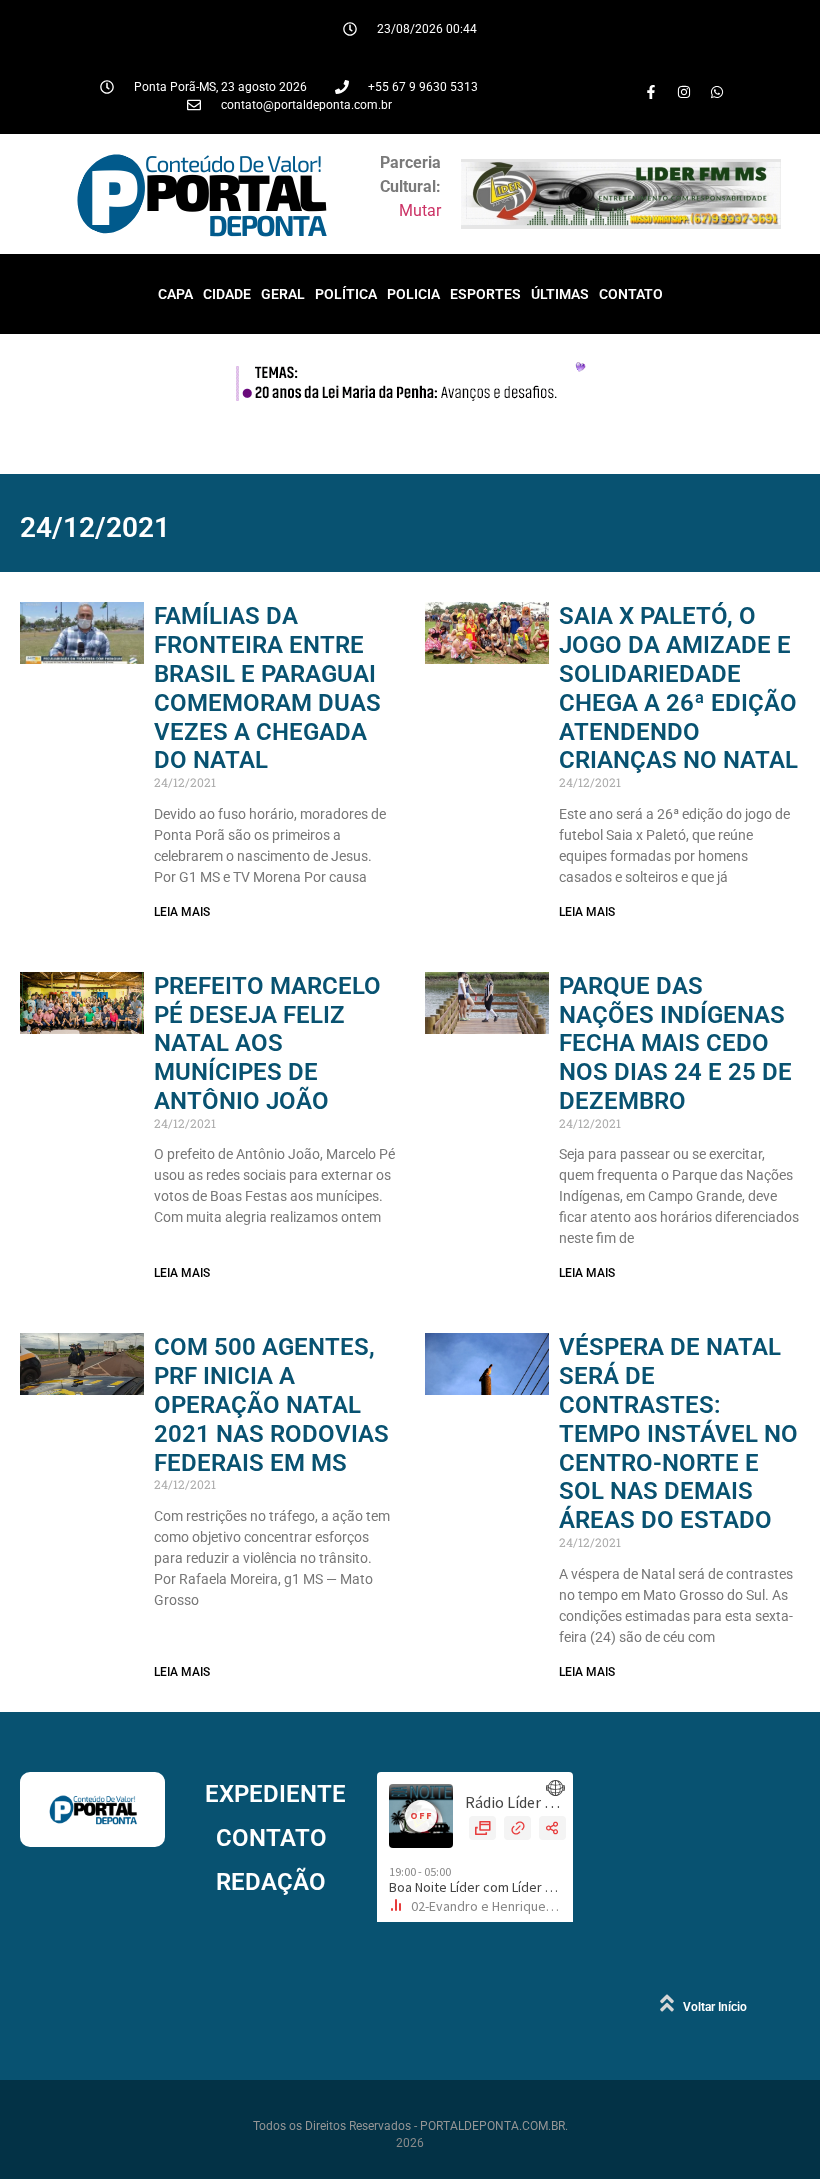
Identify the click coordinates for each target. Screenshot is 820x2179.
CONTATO (631, 294)
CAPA (175, 294)
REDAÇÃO (271, 1882)
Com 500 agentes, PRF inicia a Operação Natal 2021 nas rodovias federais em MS (271, 1404)
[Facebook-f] (651, 92)
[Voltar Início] (667, 2003)
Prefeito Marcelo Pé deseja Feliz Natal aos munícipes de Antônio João (267, 1043)
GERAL (283, 294)
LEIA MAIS (182, 912)
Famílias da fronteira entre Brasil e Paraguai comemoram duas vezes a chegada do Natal (267, 688)
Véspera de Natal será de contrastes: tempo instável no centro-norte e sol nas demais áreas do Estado (678, 1433)
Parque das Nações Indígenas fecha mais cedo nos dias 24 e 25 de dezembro (675, 1043)
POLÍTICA (346, 294)
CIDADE (227, 294)
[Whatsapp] (717, 92)
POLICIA (413, 294)
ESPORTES (485, 294)
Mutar (420, 210)
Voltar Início (715, 2007)
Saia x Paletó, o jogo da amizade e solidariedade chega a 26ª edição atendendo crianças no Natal (678, 688)
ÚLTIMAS (560, 294)
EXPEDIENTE (275, 1794)
